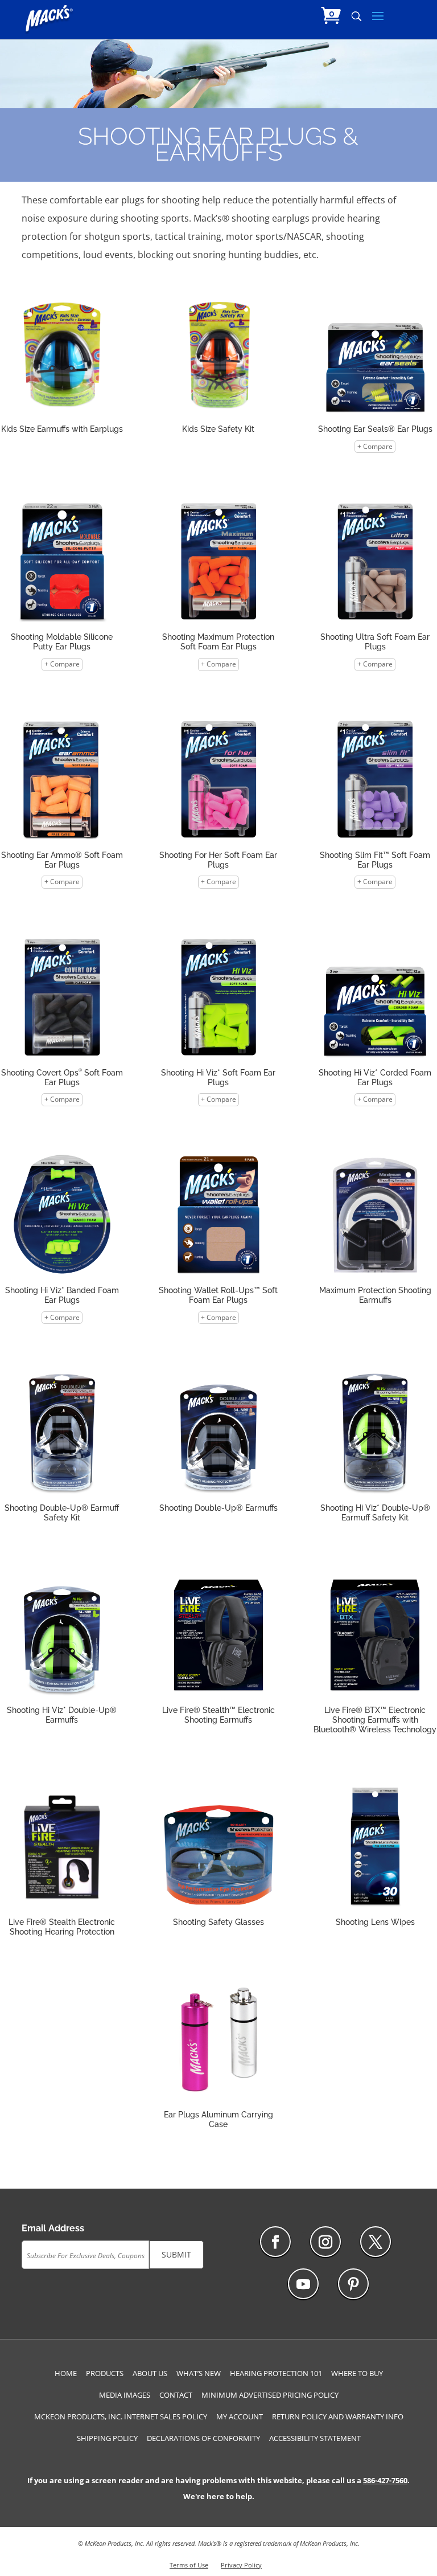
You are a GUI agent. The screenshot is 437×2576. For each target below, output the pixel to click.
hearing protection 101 (276, 2373)
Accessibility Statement (315, 2438)
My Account (240, 2416)
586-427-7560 (385, 2480)
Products (105, 2373)
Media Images (125, 2395)
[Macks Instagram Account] (325, 2242)
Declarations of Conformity (203, 2438)
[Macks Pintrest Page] (353, 2284)
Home (66, 2373)
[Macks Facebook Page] (275, 2242)
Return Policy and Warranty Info (338, 2416)
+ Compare (375, 446)
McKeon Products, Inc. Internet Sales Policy (121, 2416)
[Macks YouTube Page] (303, 2284)
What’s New (199, 2373)
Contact (176, 2395)
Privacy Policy (241, 2565)
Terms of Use (189, 2565)
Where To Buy (357, 2373)
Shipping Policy (107, 2438)
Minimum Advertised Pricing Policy (270, 2395)
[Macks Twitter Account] (376, 2242)
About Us (150, 2373)
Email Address (53, 2228)
